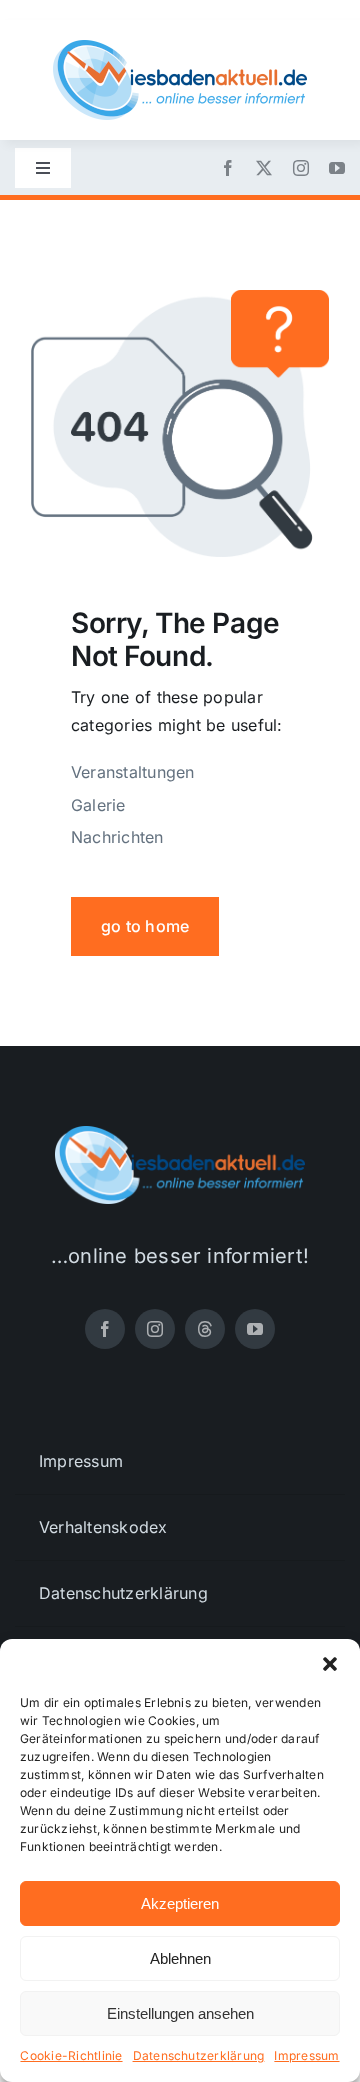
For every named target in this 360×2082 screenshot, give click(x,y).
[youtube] (337, 168)
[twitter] (264, 168)
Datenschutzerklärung (199, 2055)
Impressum (306, 2055)
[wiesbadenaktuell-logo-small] (180, 48)
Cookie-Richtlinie (71, 2055)
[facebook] (228, 168)
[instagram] (301, 168)
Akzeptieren (180, 1903)
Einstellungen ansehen (180, 2013)
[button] (330, 1664)
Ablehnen (180, 1958)
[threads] (205, 1329)
